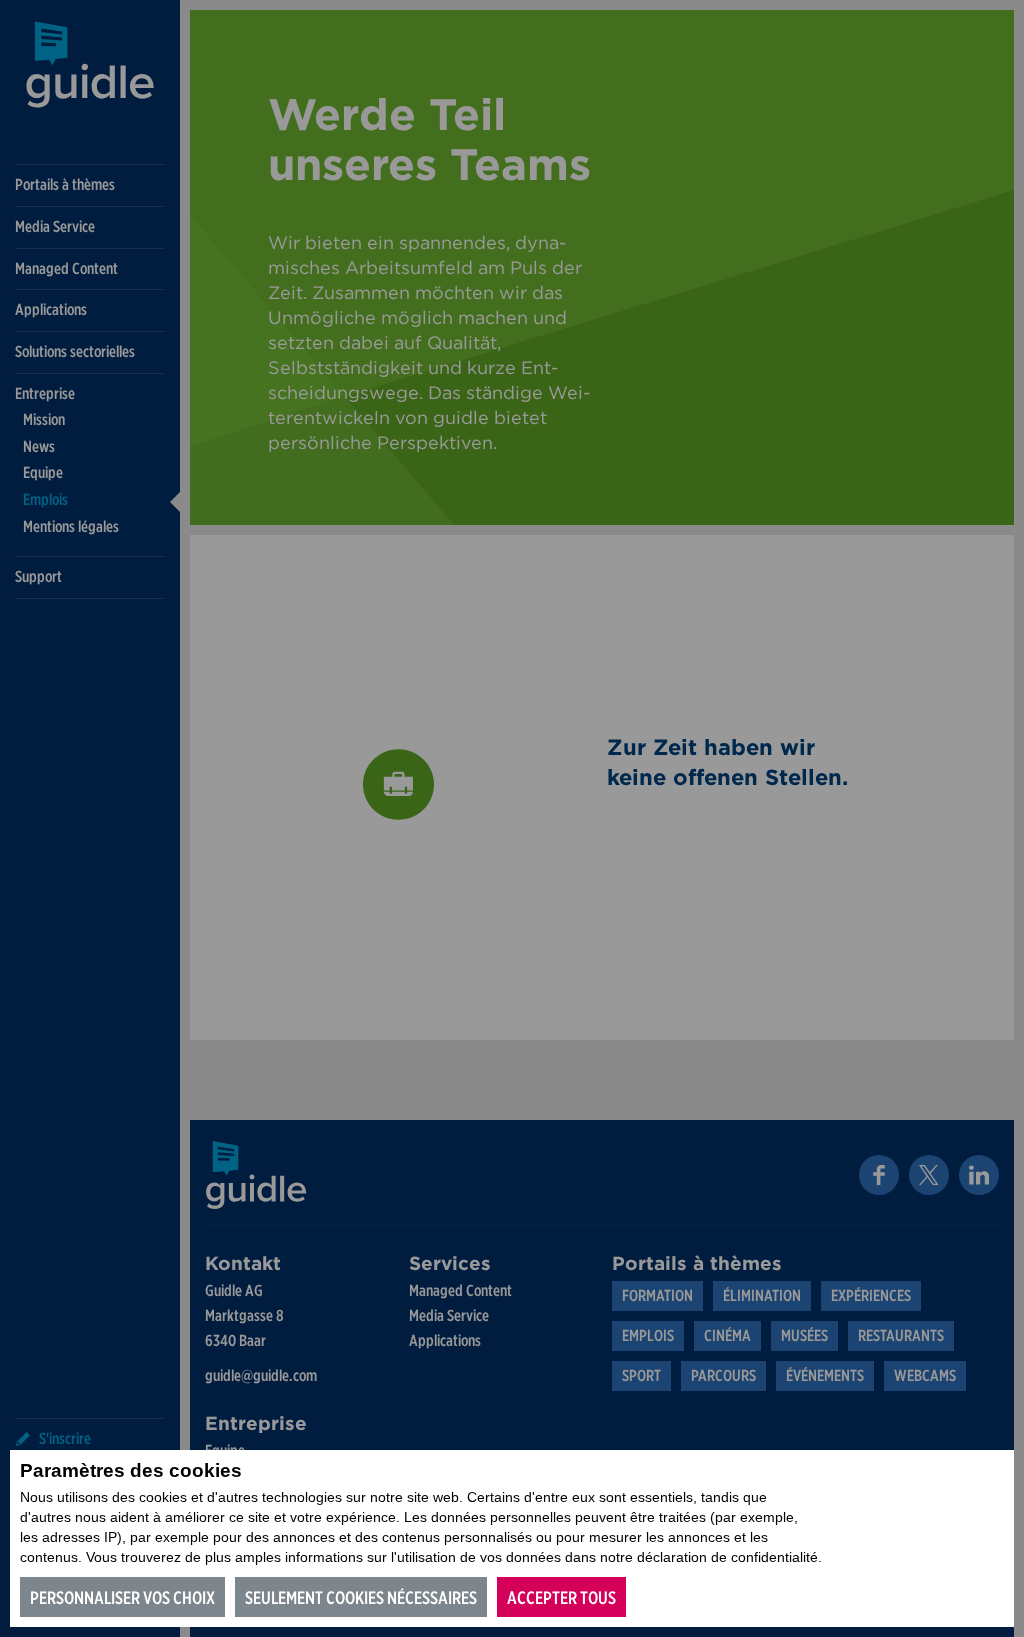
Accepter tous (561, 1597)
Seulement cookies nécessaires (361, 1597)
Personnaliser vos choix (122, 1597)
